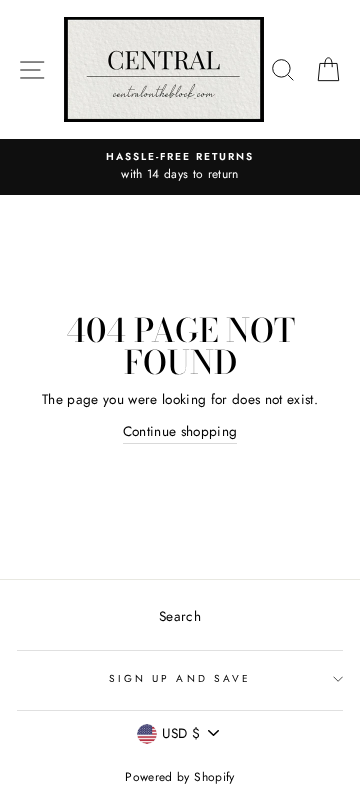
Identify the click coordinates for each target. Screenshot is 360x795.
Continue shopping (180, 431)
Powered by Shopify (179, 777)
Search (180, 616)
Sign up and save (180, 678)
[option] (180, 167)
